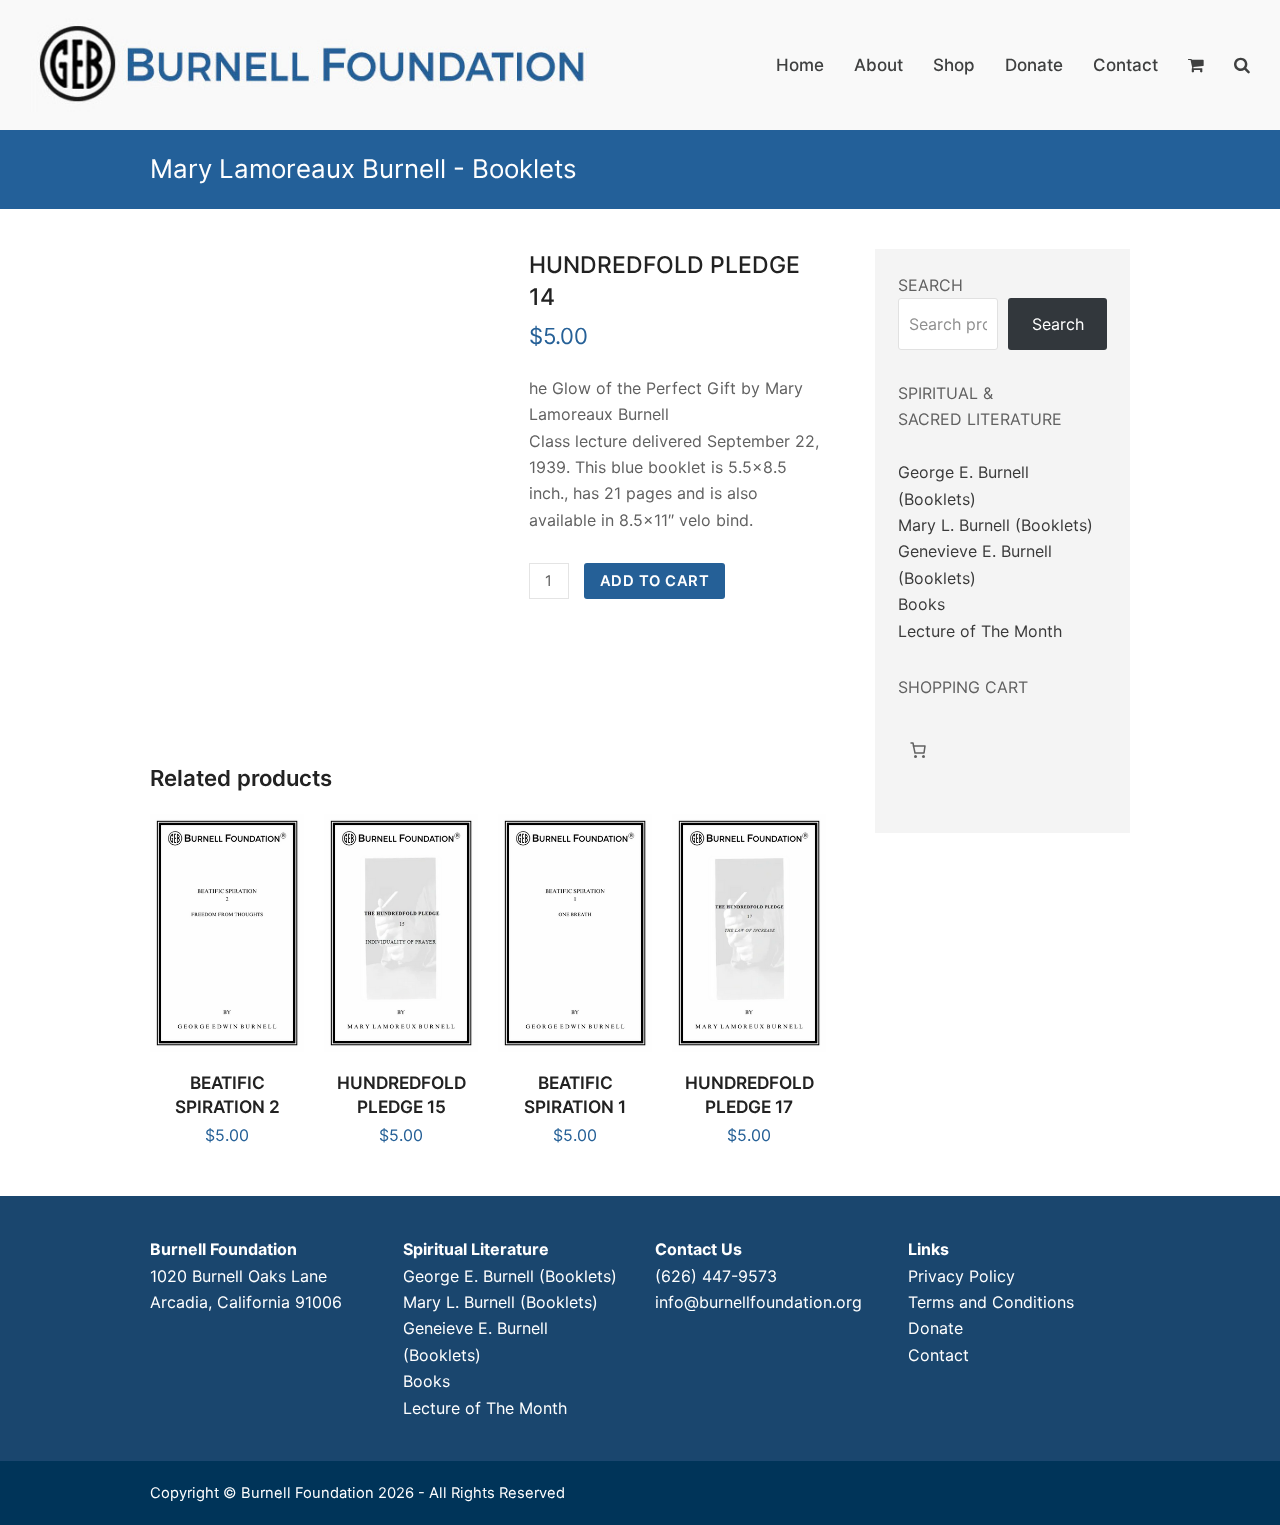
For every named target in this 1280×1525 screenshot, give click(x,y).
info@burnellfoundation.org (758, 1302)
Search (1058, 324)
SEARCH (930, 285)
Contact (938, 1355)
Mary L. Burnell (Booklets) (995, 525)
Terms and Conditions (991, 1302)
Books (921, 604)
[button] (1196, 65)
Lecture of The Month (980, 631)
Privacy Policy (961, 1276)
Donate (935, 1328)
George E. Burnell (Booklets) (510, 1276)
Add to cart (655, 581)
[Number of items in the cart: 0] (918, 750)
